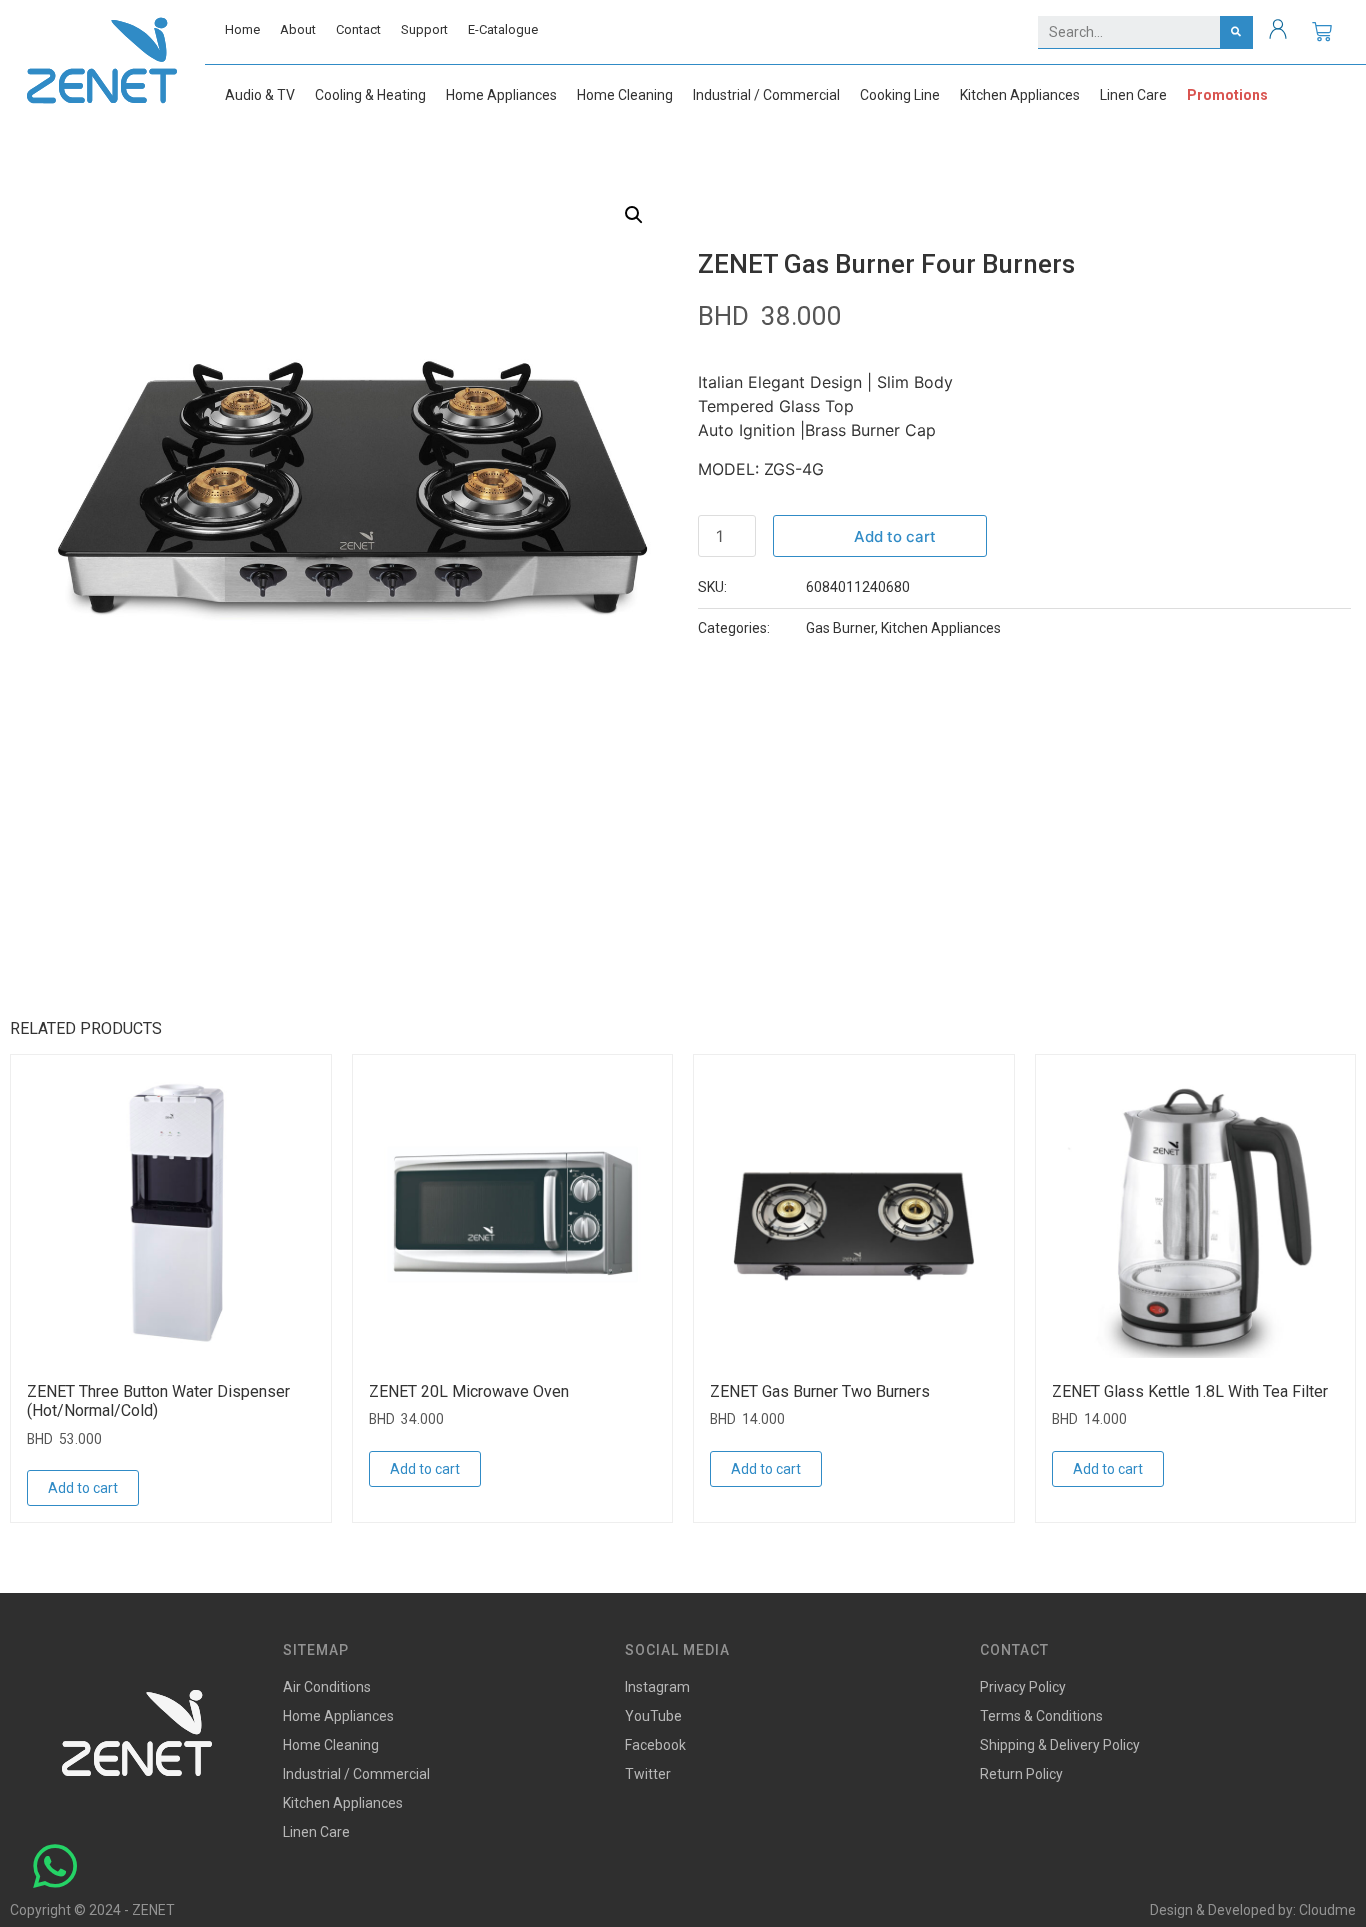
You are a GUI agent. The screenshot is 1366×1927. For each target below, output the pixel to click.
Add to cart (895, 536)
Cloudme (1327, 1910)
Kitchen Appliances (941, 628)
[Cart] (1322, 32)
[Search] (1236, 32)
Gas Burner (840, 628)
